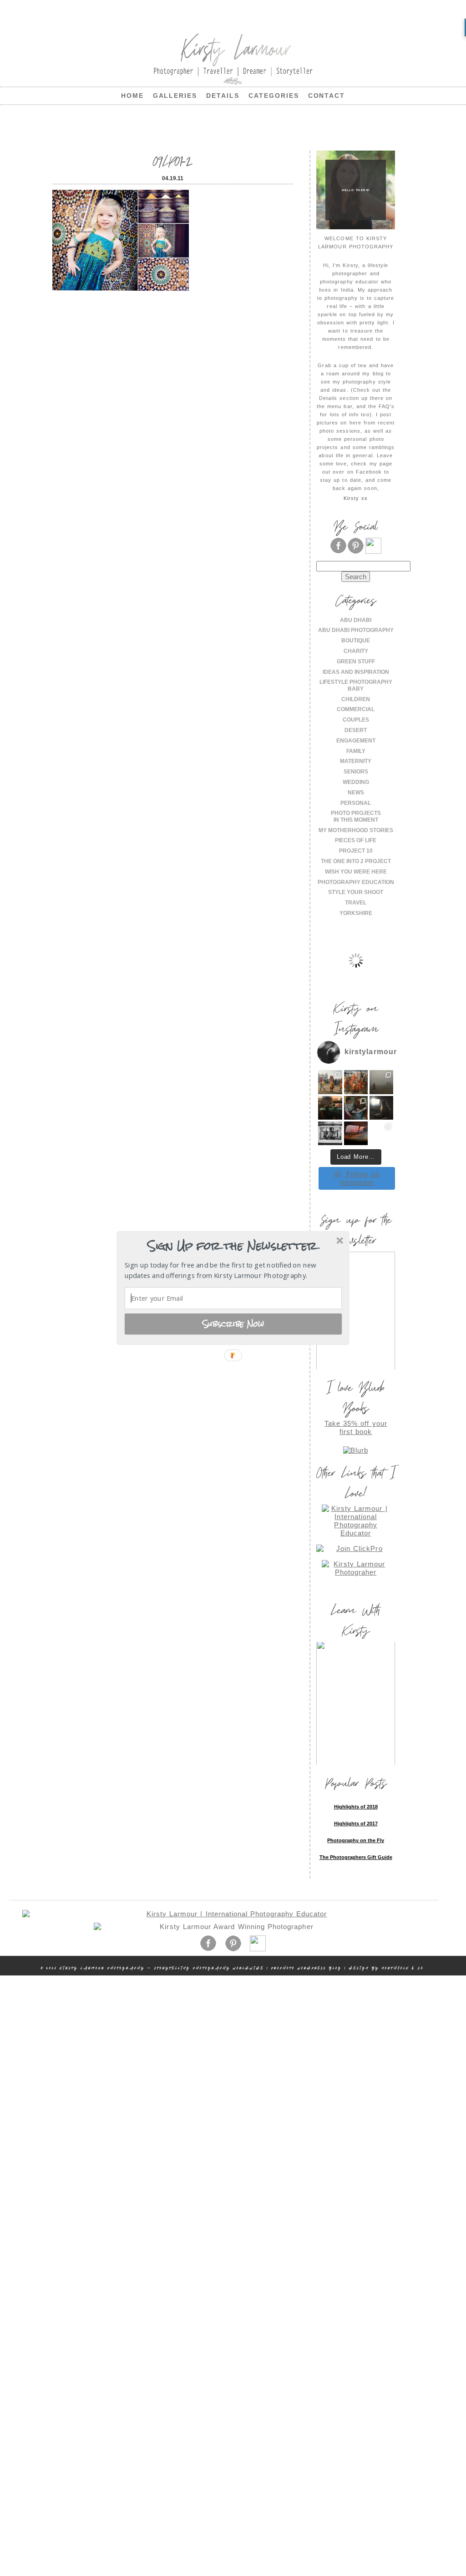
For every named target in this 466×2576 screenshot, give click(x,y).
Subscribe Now (233, 1323)
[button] (232, 1246)
